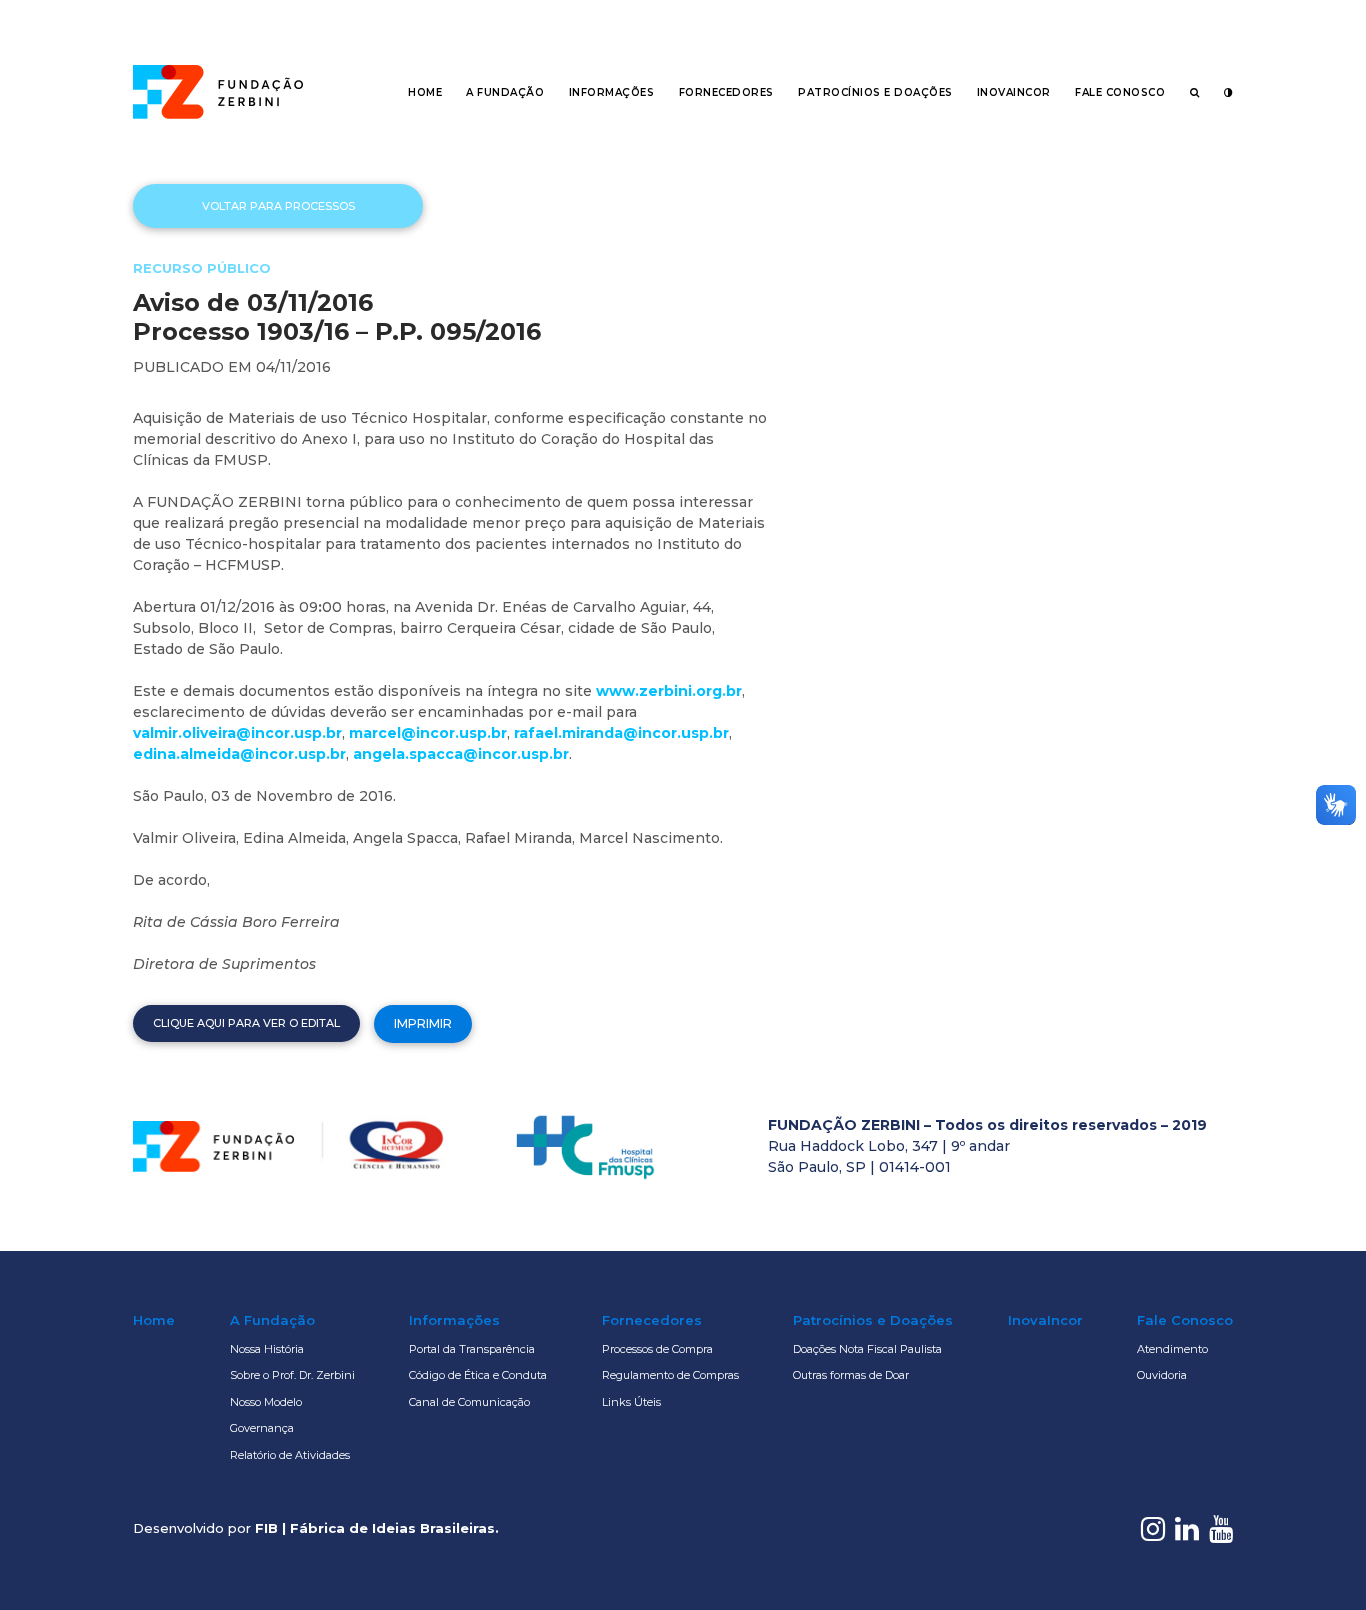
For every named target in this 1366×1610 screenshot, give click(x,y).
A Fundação (505, 92)
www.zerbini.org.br (669, 691)
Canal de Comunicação (469, 1402)
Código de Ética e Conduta (478, 1375)
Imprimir (423, 1023)
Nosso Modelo (266, 1402)
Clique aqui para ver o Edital (246, 1023)
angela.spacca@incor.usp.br (461, 754)
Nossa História (267, 1349)
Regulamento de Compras (670, 1375)
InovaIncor (1014, 92)
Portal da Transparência (472, 1349)
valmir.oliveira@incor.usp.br (237, 733)
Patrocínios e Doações (875, 92)
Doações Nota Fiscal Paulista (867, 1349)
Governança (262, 1428)
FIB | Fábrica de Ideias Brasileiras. (377, 1528)
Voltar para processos (278, 206)
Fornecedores (726, 92)
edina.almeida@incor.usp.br (239, 754)
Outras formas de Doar (851, 1375)
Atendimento (1172, 1349)
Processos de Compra (657, 1349)
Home (425, 92)
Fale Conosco (1120, 92)
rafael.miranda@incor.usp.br (621, 733)
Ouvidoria (1162, 1375)
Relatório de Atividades (290, 1455)
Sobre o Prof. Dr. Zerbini (292, 1375)
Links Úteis (631, 1402)
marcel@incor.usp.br (428, 733)
